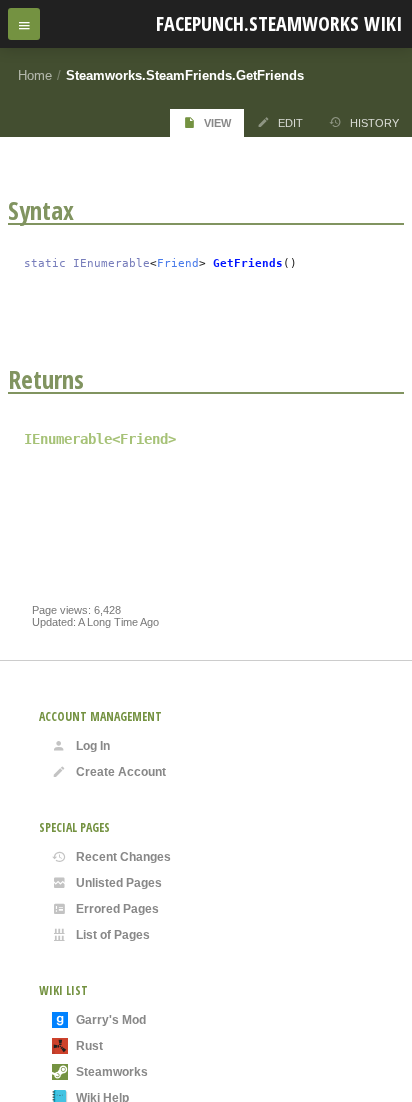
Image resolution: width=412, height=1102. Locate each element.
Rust (89, 1046)
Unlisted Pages (119, 883)
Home (35, 75)
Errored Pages (117, 909)
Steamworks (112, 1072)
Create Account (121, 772)
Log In (93, 746)
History (374, 123)
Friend (178, 263)
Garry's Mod (111, 1020)
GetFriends (248, 263)
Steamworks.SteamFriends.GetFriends (185, 75)
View (217, 123)
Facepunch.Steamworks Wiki (279, 23)
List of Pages (113, 935)
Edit (290, 123)
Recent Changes (123, 857)
